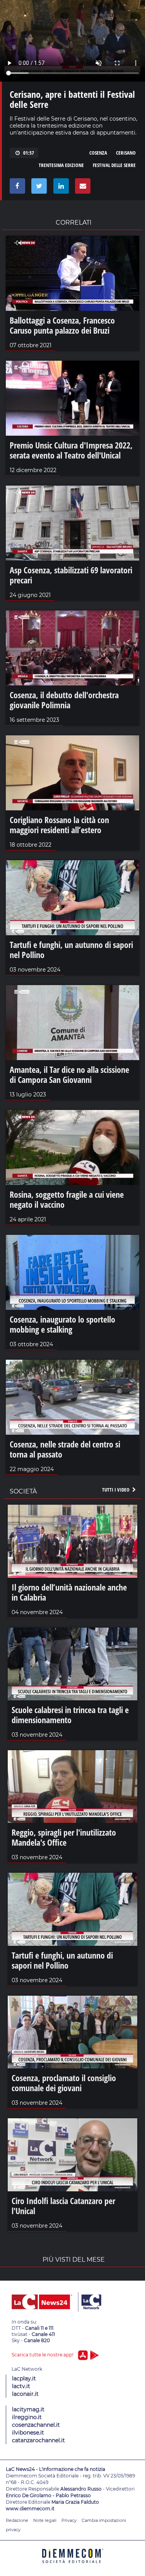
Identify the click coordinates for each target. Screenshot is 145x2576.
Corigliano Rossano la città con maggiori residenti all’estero (59, 825)
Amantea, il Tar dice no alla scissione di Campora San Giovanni (69, 1074)
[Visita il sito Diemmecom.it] (73, 2566)
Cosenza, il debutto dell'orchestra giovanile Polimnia (64, 700)
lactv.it (21, 2386)
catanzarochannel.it (38, 2440)
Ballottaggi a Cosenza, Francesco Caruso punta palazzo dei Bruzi (62, 325)
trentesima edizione (61, 165)
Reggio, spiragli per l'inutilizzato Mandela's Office (64, 1837)
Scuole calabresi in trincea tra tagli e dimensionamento (70, 1715)
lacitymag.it (28, 2409)
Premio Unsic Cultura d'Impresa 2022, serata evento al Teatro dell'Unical (71, 450)
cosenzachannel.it (36, 2425)
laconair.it (25, 2394)
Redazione (17, 2520)
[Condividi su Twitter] (38, 188)
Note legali (45, 2520)
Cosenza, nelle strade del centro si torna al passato (65, 1449)
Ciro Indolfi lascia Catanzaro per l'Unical (63, 2206)
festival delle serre (114, 165)
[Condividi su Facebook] (16, 188)
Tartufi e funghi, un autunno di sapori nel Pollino (71, 950)
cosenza (98, 153)
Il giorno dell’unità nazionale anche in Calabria (69, 1592)
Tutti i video (116, 1490)
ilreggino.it (27, 2417)
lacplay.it (24, 2378)
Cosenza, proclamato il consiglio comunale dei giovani (64, 2083)
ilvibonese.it (28, 2433)
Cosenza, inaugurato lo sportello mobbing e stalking (62, 1324)
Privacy (69, 2520)
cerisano (126, 153)
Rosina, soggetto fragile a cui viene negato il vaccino (67, 1199)
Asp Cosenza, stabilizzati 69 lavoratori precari (71, 575)
